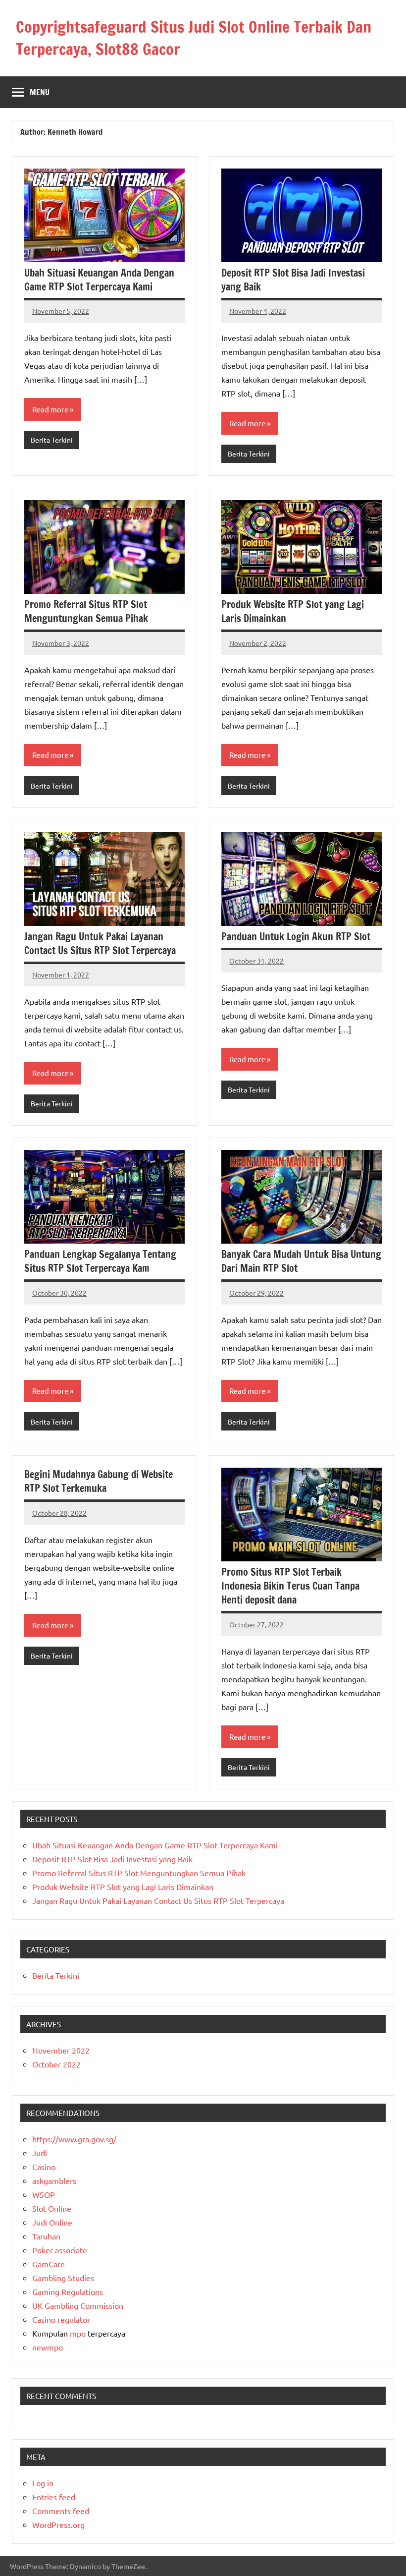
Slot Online (52, 2208)
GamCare (49, 2264)
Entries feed (54, 2497)
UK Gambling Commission (78, 2305)
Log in (43, 2483)
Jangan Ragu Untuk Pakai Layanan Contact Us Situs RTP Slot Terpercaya (100, 944)
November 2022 (61, 2050)
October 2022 (56, 2064)
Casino (44, 2167)
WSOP (44, 2194)
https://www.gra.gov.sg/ (74, 2139)
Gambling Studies (63, 2278)
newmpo (48, 2347)
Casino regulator (61, 2319)
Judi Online (52, 2222)
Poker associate (60, 2250)
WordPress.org (58, 2524)
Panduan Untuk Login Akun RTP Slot (296, 937)
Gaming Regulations (68, 2291)
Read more (50, 409)
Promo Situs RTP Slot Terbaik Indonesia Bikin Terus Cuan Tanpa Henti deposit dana (290, 1586)
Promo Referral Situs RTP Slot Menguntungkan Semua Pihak (86, 611)
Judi (40, 2153)
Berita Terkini (52, 440)
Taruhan (46, 2236)
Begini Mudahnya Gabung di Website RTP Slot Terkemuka (99, 1481)
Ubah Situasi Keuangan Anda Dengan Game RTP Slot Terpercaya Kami (99, 280)
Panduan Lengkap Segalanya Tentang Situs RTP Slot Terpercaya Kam (100, 1261)
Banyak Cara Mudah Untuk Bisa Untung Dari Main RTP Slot (301, 1261)
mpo (78, 2333)
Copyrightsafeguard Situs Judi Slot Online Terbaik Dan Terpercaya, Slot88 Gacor (194, 38)
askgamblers (54, 2180)
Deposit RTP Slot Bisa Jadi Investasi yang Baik (293, 280)
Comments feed (61, 2511)
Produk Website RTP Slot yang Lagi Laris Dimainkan (293, 611)
